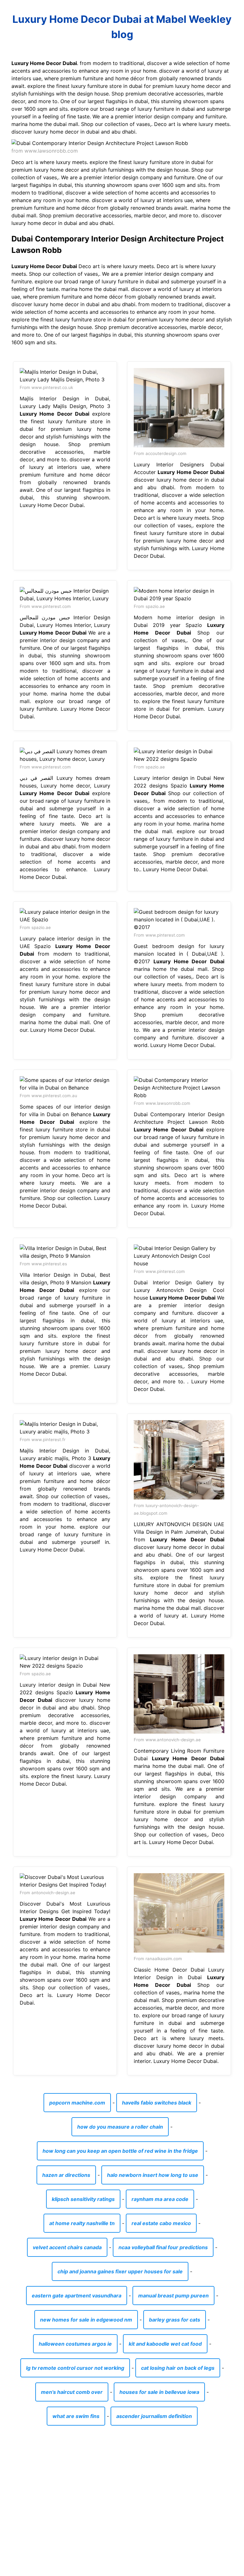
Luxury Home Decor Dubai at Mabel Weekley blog (122, 27)
